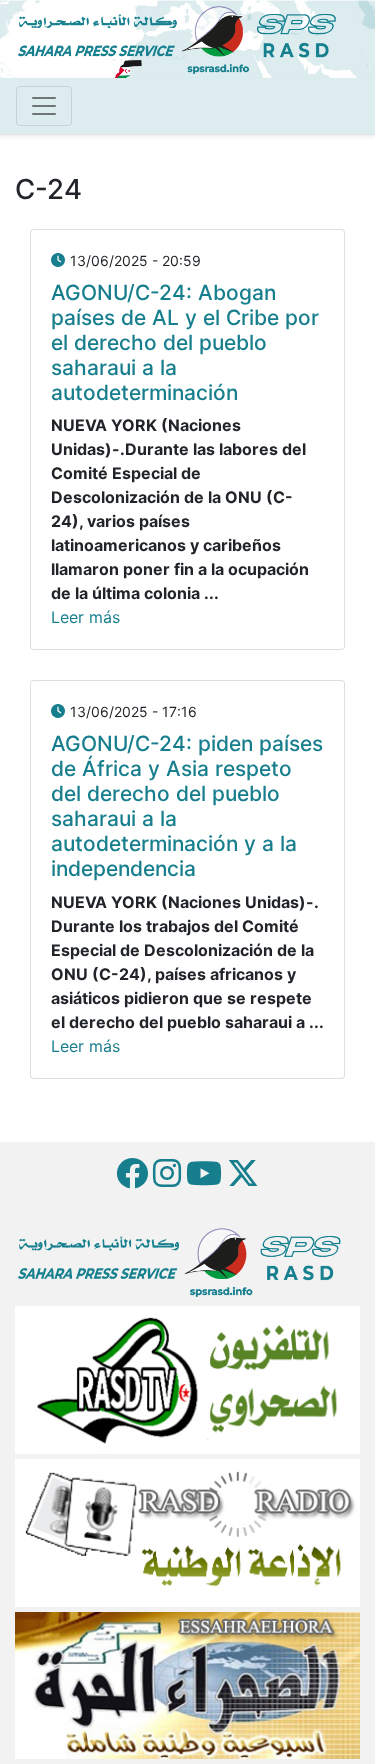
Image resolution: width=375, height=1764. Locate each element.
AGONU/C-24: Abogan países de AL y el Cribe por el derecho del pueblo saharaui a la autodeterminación (185, 342)
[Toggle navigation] (44, 106)
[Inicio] (185, 37)
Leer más (85, 617)
